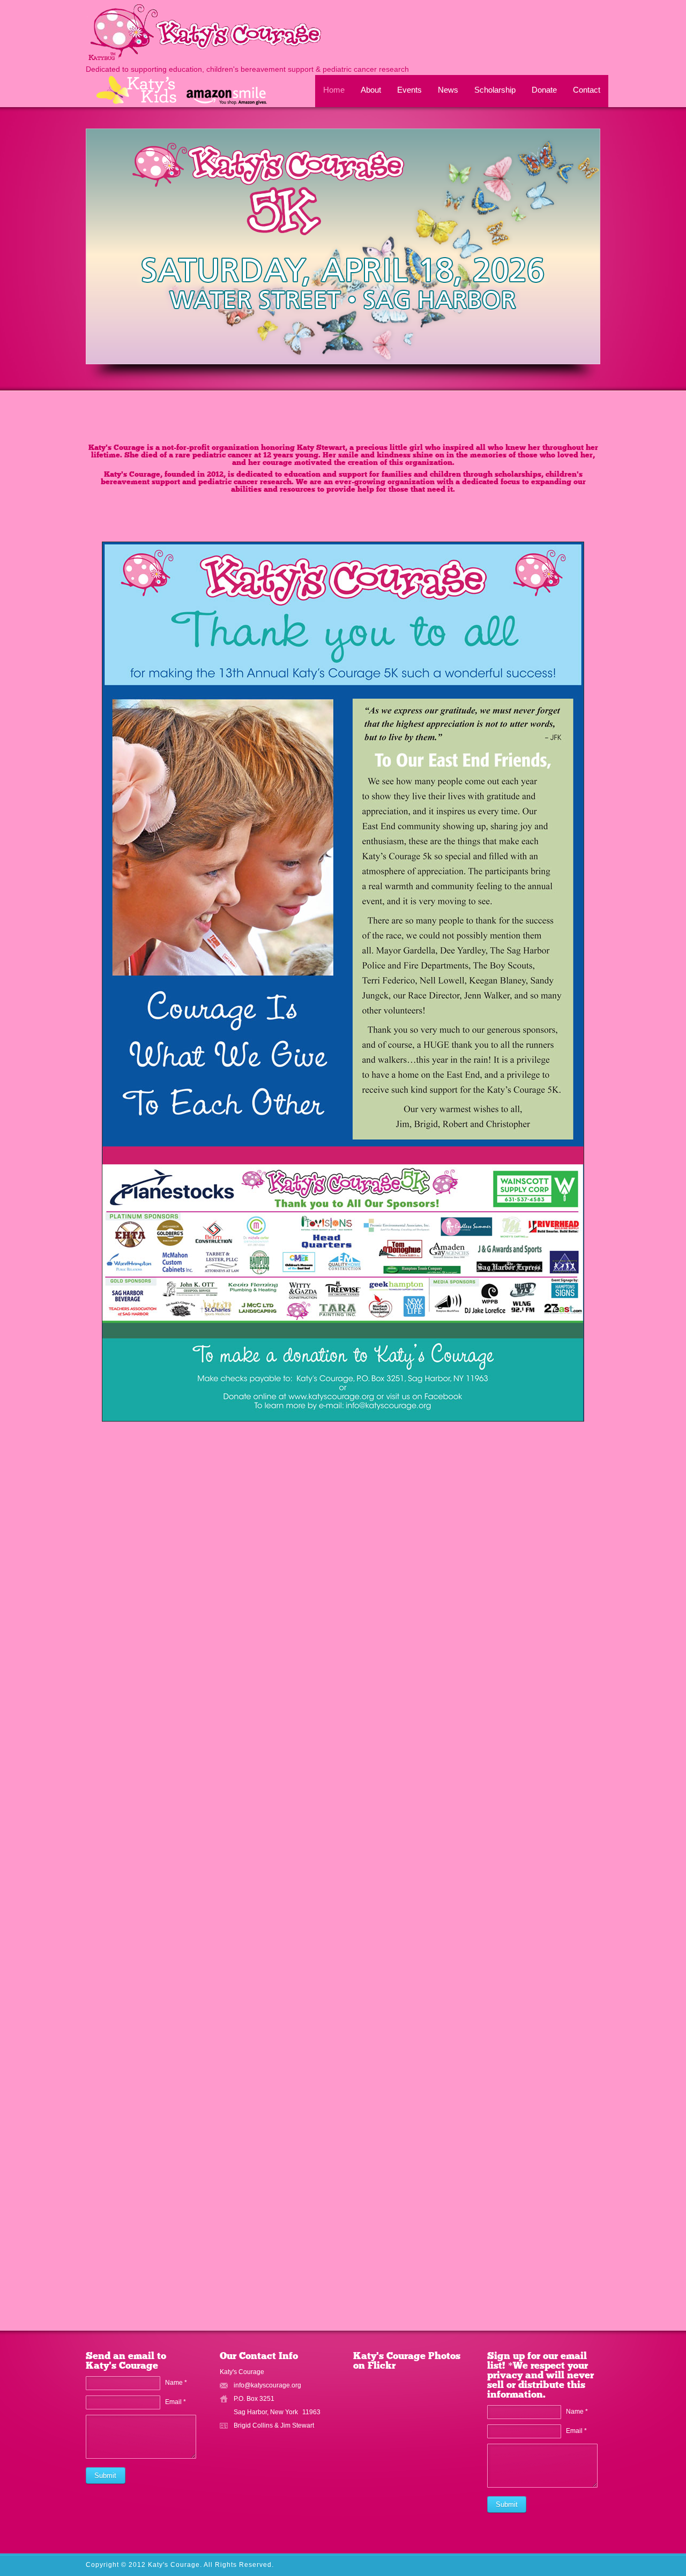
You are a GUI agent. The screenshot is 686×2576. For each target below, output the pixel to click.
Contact (587, 90)
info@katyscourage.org (267, 2385)
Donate (544, 90)
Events (409, 90)
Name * (176, 2383)
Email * (176, 2402)
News (448, 90)
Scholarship (495, 90)
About (371, 90)
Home (334, 90)
